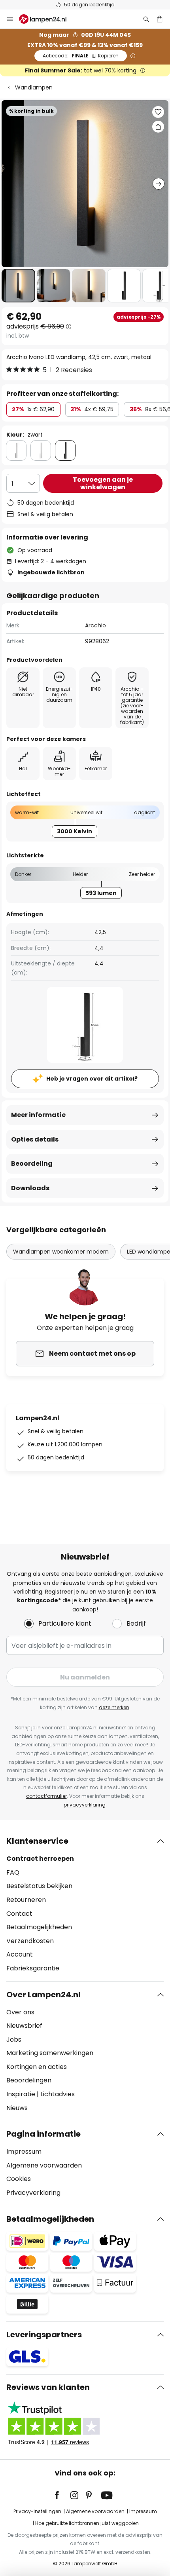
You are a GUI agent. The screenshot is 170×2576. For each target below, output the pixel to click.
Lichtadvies (58, 2094)
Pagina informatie (43, 2134)
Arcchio (95, 625)
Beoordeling (32, 1164)
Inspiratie (21, 2094)
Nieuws (17, 2108)
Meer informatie (38, 1115)
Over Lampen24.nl (43, 1995)
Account (20, 1954)
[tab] (85, 1905)
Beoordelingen (29, 2080)
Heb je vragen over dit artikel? (92, 1079)
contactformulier (46, 1796)
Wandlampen (34, 87)
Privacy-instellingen (37, 2511)
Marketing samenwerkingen (50, 2053)
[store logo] (47, 19)
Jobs (14, 2039)
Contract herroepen (40, 1859)
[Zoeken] (146, 19)
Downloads (30, 1188)
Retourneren (26, 1900)
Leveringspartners (44, 2335)
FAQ (13, 1872)
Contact (19, 1914)
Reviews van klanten (48, 2387)
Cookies (19, 2179)
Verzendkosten (30, 1941)
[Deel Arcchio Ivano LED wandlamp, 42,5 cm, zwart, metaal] (158, 127)
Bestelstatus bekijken (39, 1886)
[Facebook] (62, 2495)
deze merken (114, 1707)
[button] (18, 286)
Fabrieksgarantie (33, 1968)
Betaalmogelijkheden (39, 1927)
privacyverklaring (85, 1805)
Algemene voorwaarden (44, 2165)
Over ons (20, 2012)
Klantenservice (37, 1841)
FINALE (81, 56)
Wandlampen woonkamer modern (61, 1252)
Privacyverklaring (33, 2193)
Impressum (24, 2151)
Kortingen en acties (37, 2067)
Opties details (35, 1139)
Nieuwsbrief (24, 2026)
